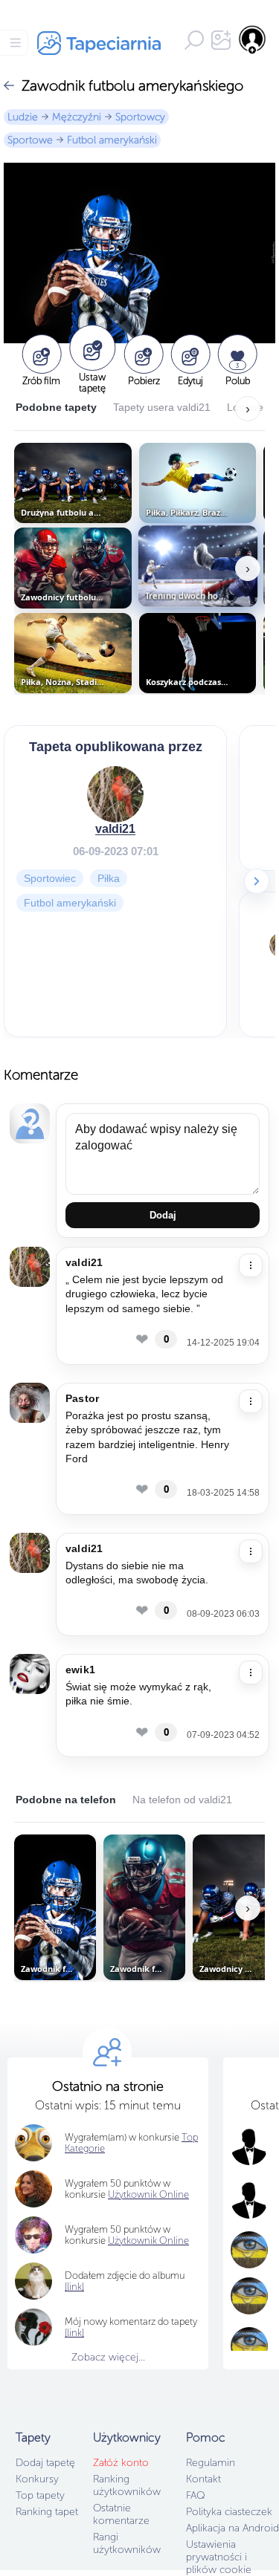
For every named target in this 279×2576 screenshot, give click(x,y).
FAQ (195, 2495)
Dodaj (163, 1215)
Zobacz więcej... (108, 2357)
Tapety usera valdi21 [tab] (162, 407)
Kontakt (203, 2479)
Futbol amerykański (112, 140)
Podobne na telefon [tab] (66, 1800)
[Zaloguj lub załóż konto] (253, 39)
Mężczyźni (77, 117)
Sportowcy (140, 117)
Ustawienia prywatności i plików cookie (219, 2557)
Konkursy (37, 2479)
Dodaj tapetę (45, 2463)
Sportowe (30, 140)
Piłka (109, 878)
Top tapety (40, 2495)
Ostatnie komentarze (121, 2514)
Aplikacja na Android (232, 2528)
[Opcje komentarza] (251, 1265)
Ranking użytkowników (127, 2485)
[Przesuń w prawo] (257, 881)
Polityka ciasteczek (229, 2512)
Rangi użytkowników (127, 2543)
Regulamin (211, 2463)
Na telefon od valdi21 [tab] (182, 1800)
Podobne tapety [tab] (56, 407)
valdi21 (115, 829)
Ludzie (23, 117)
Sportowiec (50, 878)
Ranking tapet (47, 2512)
